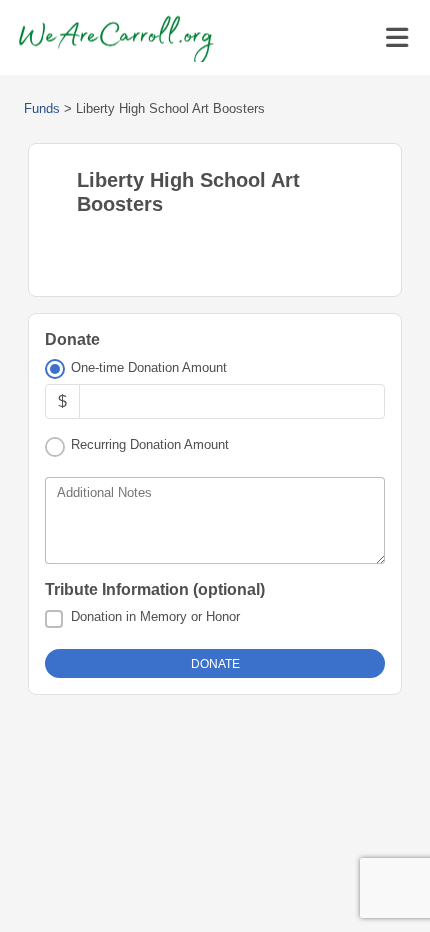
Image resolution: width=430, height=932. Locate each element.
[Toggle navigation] (397, 38)
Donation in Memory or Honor (155, 616)
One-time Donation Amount (149, 367)
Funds (42, 108)
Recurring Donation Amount (150, 444)
